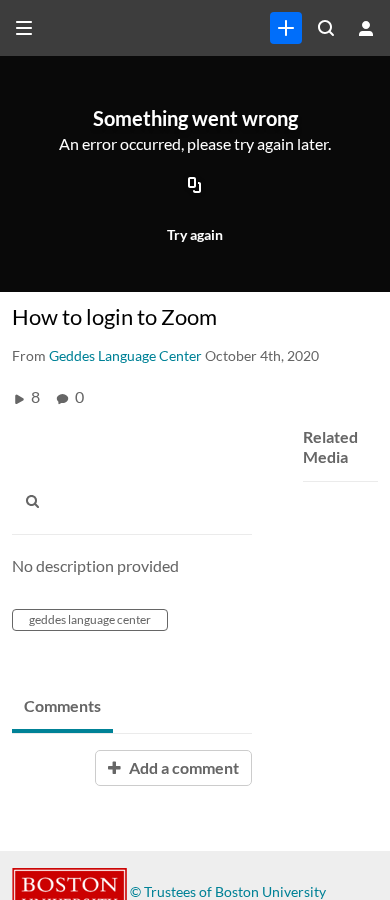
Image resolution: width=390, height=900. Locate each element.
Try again (195, 234)
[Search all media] (326, 28)
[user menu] (366, 28)
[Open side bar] (24, 28)
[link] (286, 28)
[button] (38, 501)
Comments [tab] (62, 705)
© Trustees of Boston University (228, 891)
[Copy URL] (195, 187)
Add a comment (182, 767)
